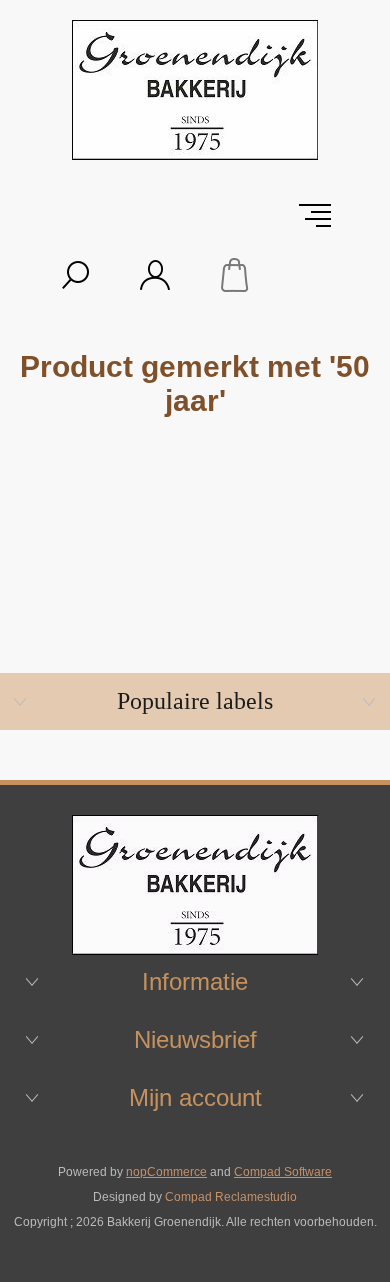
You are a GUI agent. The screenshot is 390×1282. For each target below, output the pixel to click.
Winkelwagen (235, 275)
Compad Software (283, 1172)
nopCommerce (166, 1172)
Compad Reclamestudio (231, 1197)
